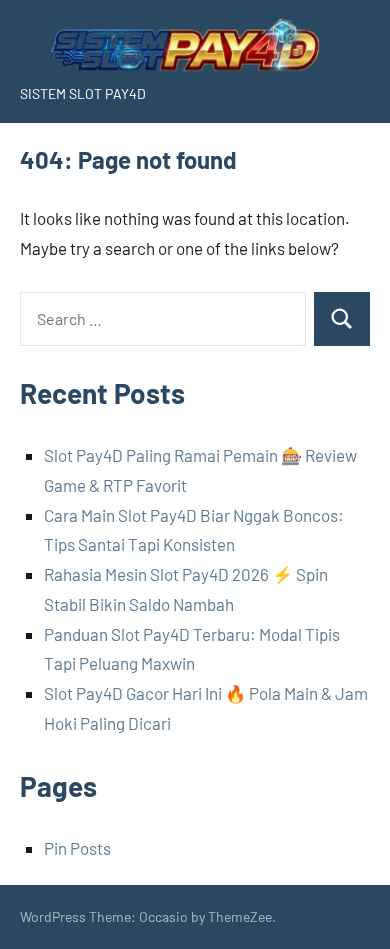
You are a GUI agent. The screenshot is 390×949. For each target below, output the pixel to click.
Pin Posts (77, 848)
